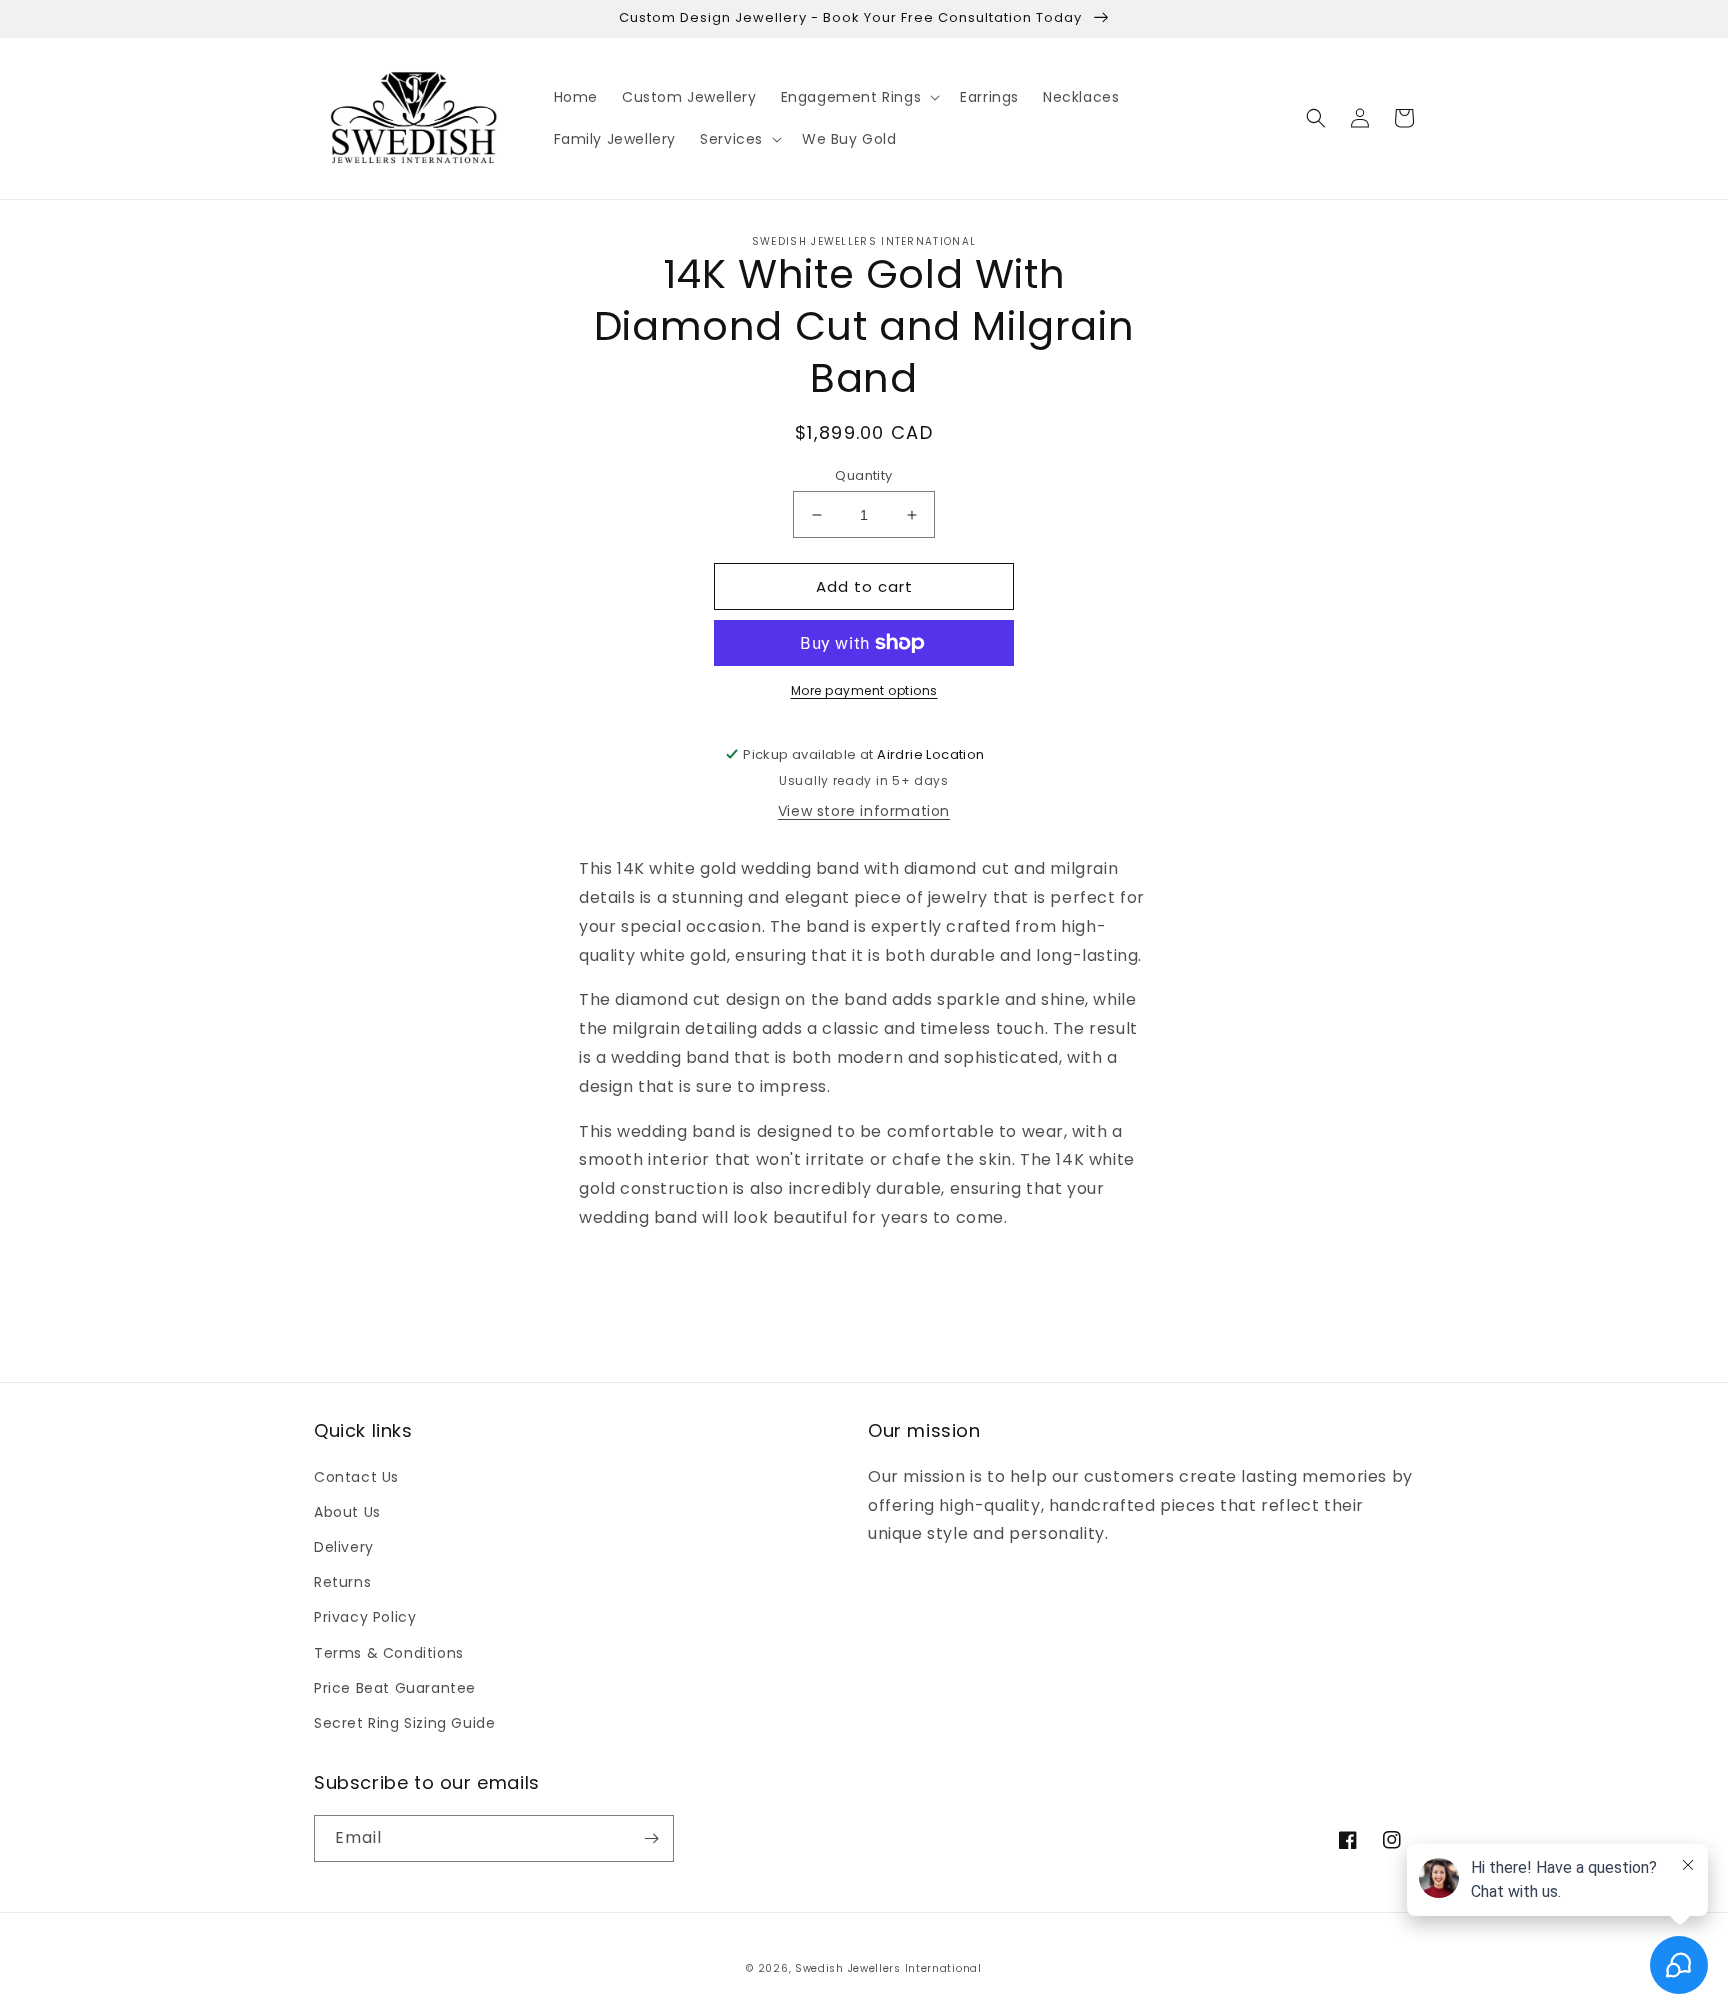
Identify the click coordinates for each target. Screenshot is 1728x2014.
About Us (347, 1512)
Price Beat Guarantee (395, 1688)
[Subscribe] (651, 1838)
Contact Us (356, 1477)
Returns (342, 1582)
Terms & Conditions (389, 1653)
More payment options (864, 690)
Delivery (344, 1547)
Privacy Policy (365, 1617)
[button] (859, 97)
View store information (864, 811)
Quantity (863, 475)
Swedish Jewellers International (888, 1968)
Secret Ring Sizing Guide (404, 1723)
